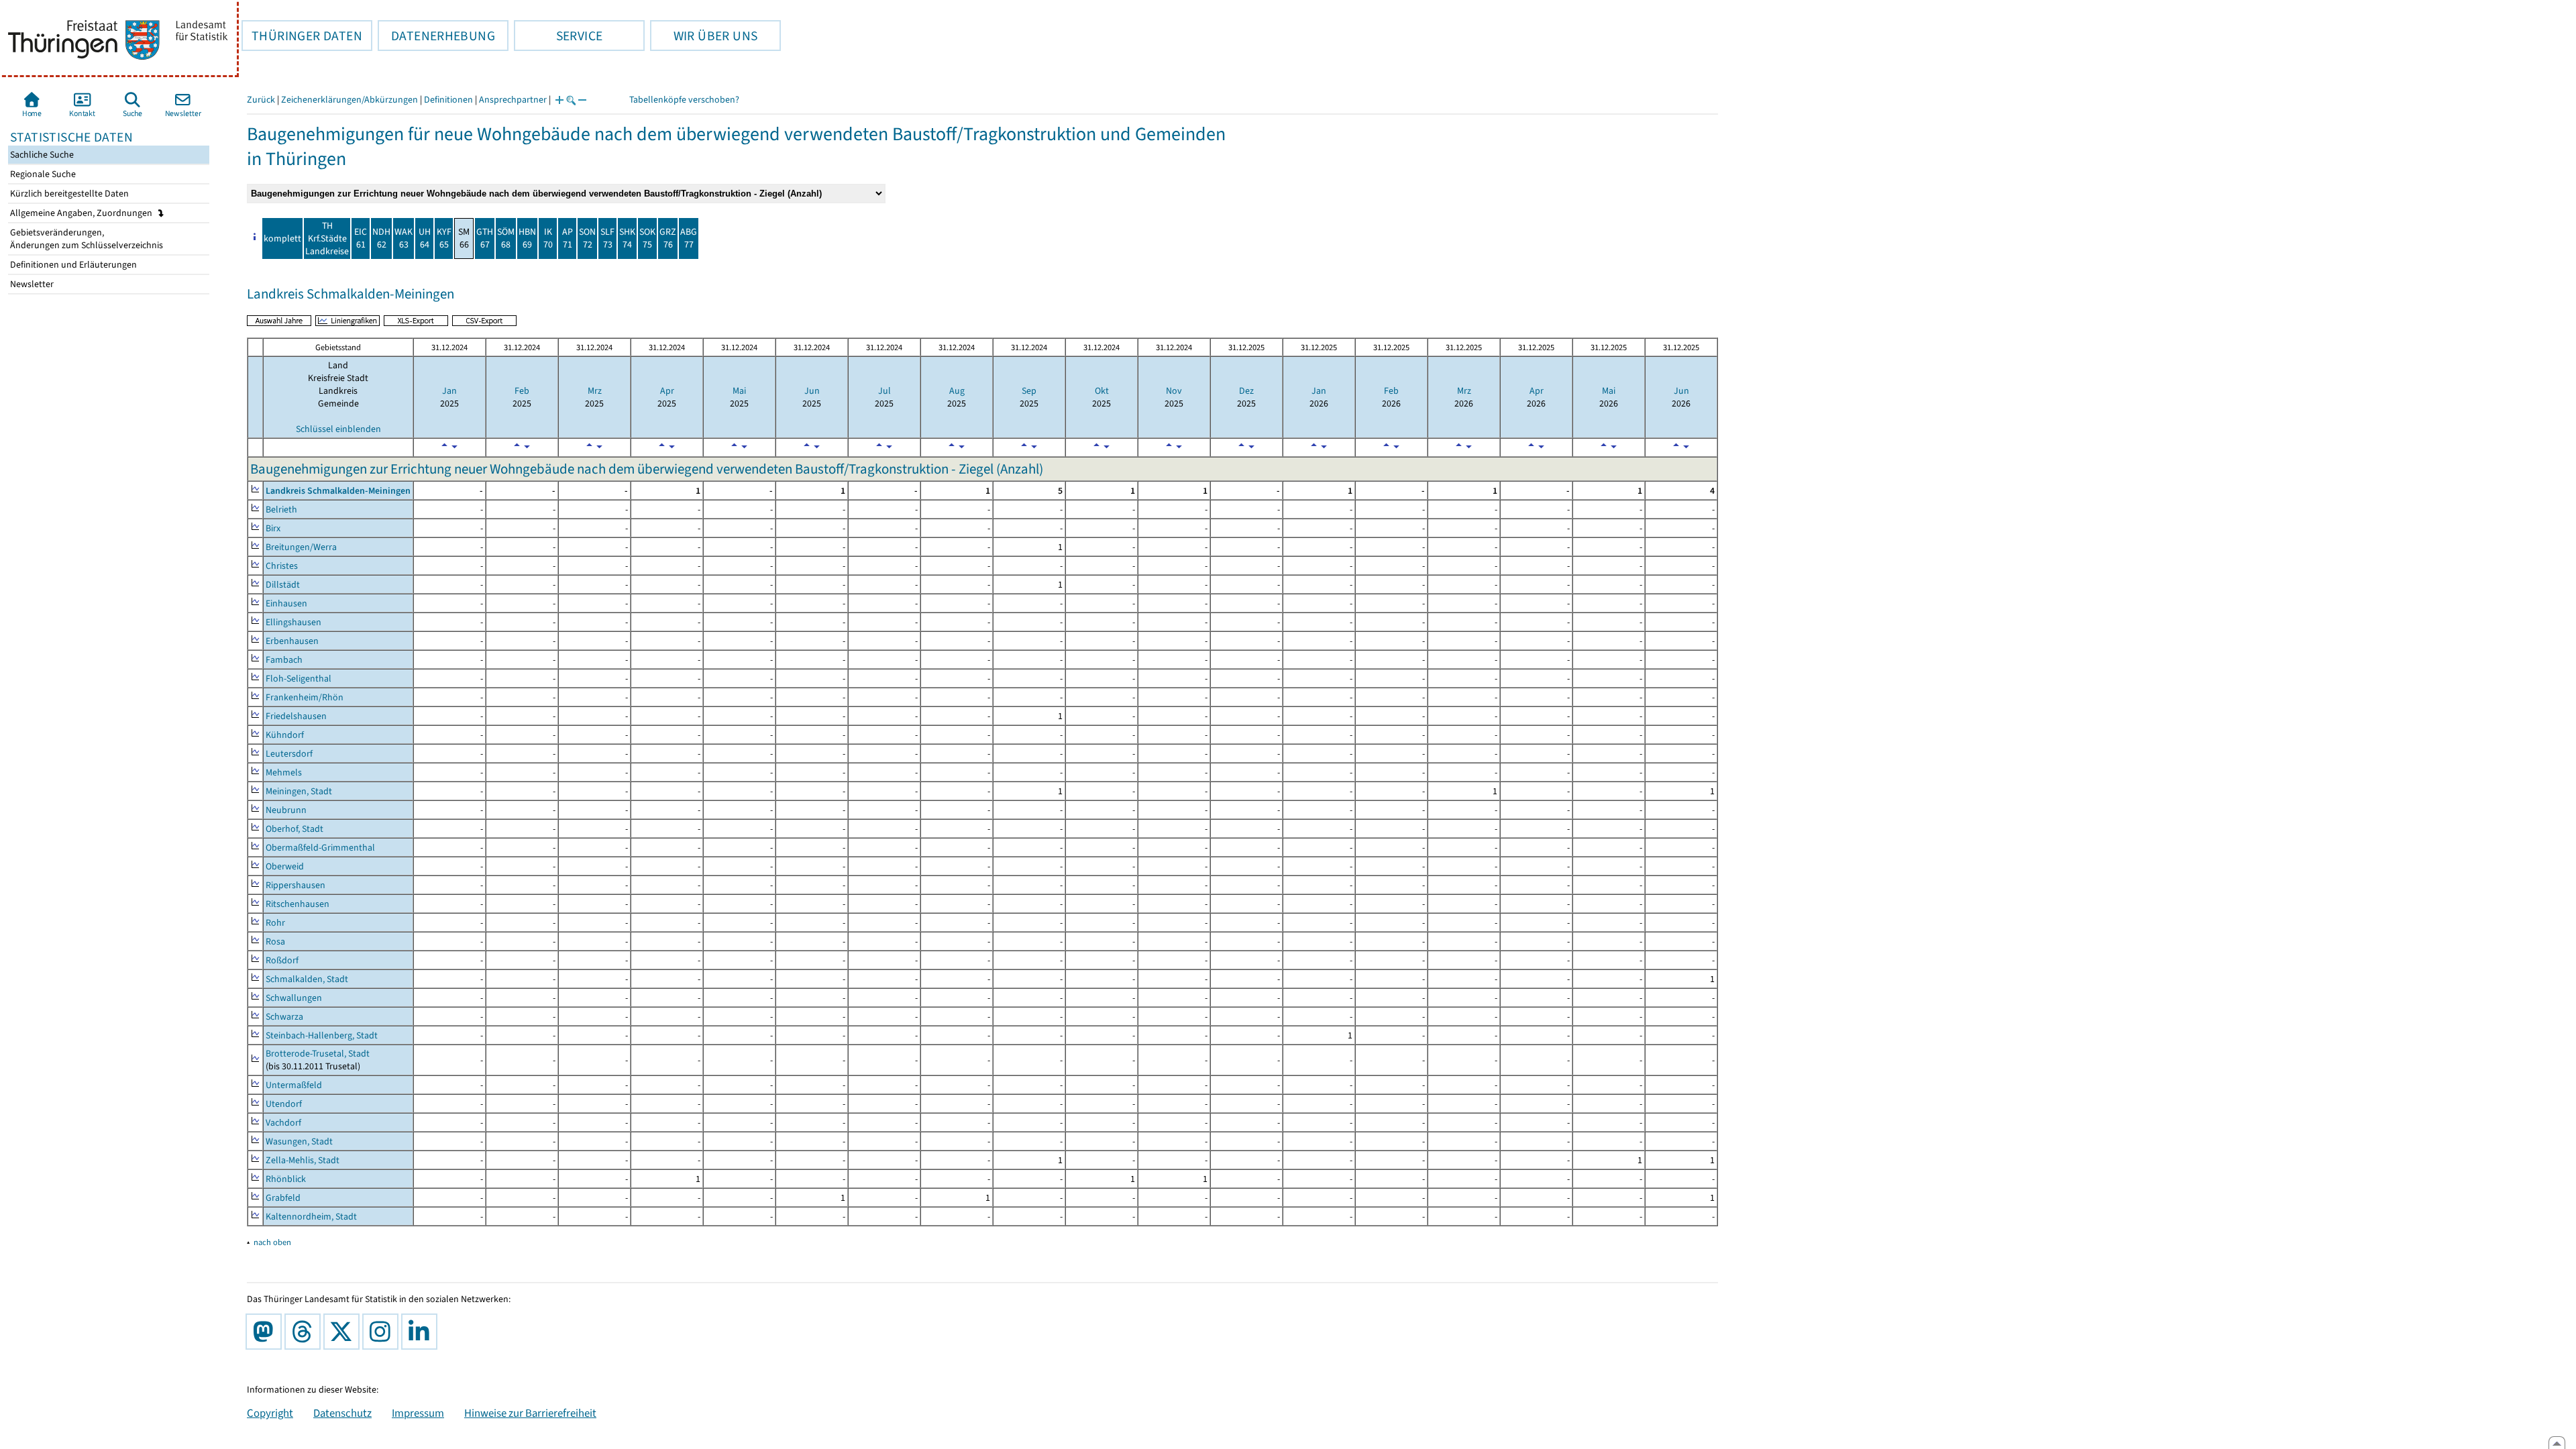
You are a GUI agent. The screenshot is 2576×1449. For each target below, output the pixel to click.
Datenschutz (342, 1413)
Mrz (595, 391)
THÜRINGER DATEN (302, 36)
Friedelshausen (296, 716)
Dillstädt (283, 585)
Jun (812, 391)
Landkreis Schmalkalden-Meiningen (338, 491)
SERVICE (558, 36)
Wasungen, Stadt (299, 1141)
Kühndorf (285, 735)
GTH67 (485, 238)
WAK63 (404, 238)
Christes (282, 566)
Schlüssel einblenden (338, 429)
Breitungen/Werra (301, 547)
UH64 (425, 238)
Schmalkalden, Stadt (307, 979)
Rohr (275, 923)
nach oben (272, 1242)
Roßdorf (282, 960)
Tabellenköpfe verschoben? (684, 100)
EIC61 (361, 238)
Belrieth (281, 509)
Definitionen (448, 100)
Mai (739, 391)
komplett (282, 238)
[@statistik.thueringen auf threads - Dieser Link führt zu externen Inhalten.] (305, 1332)
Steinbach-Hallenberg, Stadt (322, 1035)
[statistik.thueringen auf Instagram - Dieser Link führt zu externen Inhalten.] (383, 1332)
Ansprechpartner (513, 100)
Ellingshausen (293, 622)
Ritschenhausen (298, 904)
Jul (884, 391)
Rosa (275, 942)
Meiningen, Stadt (299, 791)
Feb (522, 391)
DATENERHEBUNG (436, 36)
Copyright (270, 1413)
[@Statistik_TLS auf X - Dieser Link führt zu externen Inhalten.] (344, 1332)
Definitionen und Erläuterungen (72, 265)
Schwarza (284, 1017)
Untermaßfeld (294, 1085)
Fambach (284, 660)
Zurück (261, 100)
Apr (667, 391)
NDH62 (381, 238)
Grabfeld (283, 1198)
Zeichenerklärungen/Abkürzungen (350, 100)
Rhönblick (286, 1179)
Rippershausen (296, 885)
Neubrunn (286, 810)
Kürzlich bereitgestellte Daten (68, 194)
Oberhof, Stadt (294, 829)
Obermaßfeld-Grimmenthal (320, 848)
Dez (1246, 391)
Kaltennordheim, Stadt (311, 1217)
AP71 (568, 238)
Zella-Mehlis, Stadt (303, 1160)
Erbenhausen (292, 641)
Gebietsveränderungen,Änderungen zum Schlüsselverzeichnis (86, 239)
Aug (957, 391)
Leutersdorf (289, 754)
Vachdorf (283, 1123)
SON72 (587, 238)
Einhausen (286, 603)
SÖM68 (506, 238)
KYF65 (444, 238)
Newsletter (31, 284)
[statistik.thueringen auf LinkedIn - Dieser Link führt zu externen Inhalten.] (422, 1332)
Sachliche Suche (41, 155)
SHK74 (627, 238)
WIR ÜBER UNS (704, 36)
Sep (1029, 391)
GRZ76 (668, 238)
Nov (1174, 391)
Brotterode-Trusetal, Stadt (318, 1054)
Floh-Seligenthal (299, 679)
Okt (1102, 391)
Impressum (418, 1413)
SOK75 (647, 238)
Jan (449, 391)
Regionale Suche (42, 174)
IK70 (548, 238)
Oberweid (285, 866)
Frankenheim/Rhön (305, 697)
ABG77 (689, 238)
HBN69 (527, 238)
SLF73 (607, 238)
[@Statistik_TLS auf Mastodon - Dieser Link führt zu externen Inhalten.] (266, 1332)
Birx (273, 528)
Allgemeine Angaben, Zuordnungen (82, 213)
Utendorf (284, 1104)
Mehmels (284, 772)
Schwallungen (294, 998)
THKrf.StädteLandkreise (327, 238)
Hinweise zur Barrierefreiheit (530, 1413)
